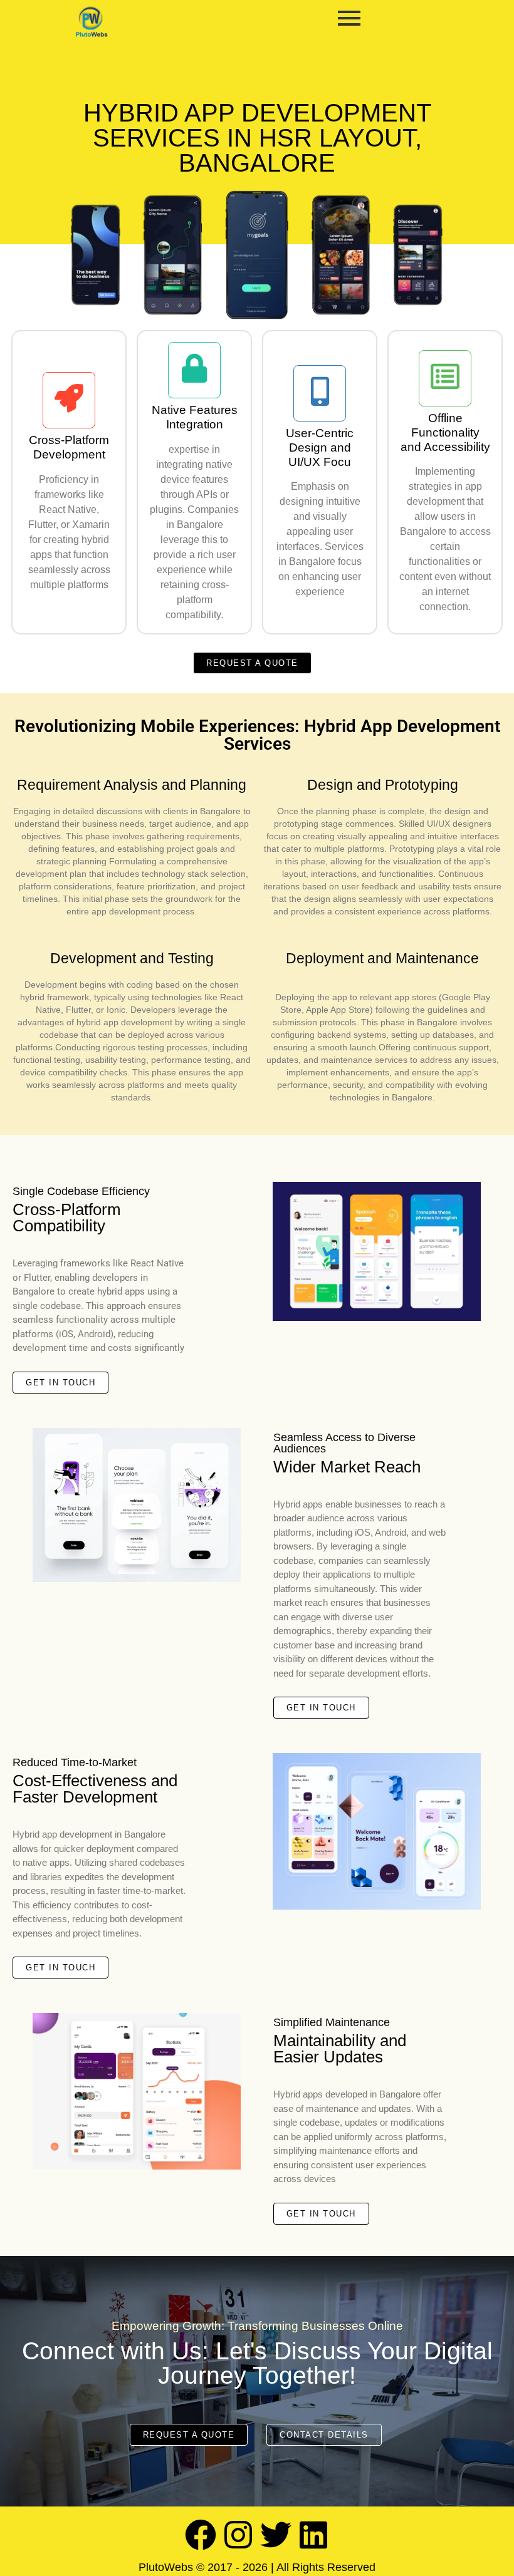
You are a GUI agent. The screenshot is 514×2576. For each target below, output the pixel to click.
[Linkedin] (313, 2535)
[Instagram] (238, 2535)
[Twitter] (276, 2535)
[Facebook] (201, 2535)
